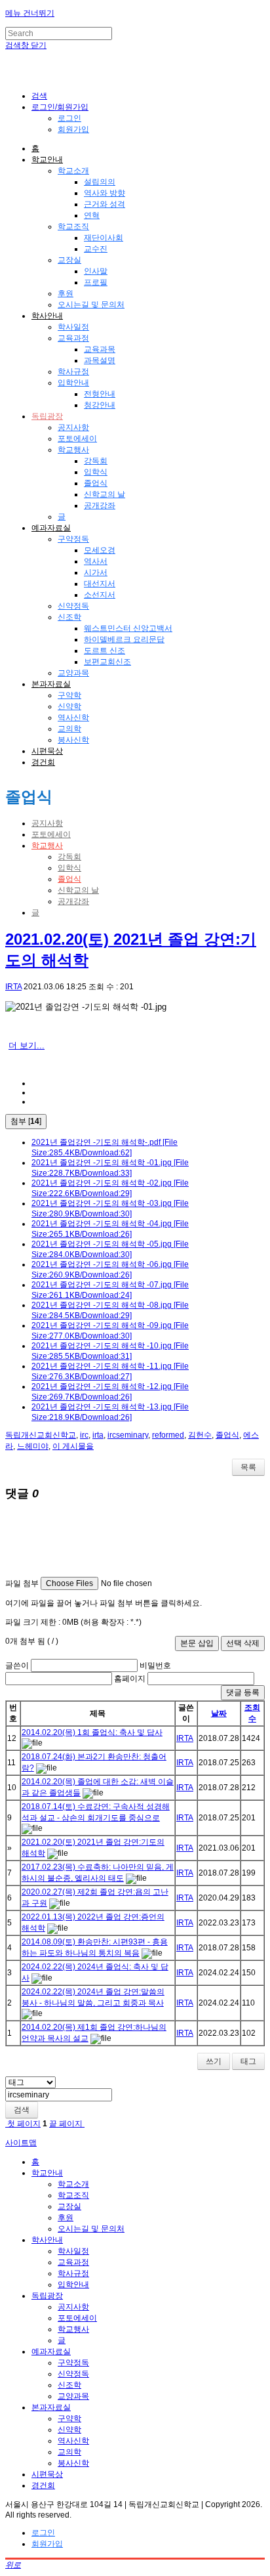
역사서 (96, 561)
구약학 (69, 695)
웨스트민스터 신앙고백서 (128, 628)
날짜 (219, 1713)
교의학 (69, 729)
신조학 (69, 617)
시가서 (96, 572)
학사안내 (47, 316)
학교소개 (73, 171)
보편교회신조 (107, 662)
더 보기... (27, 1045)
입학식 (96, 472)
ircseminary (128, 1435)
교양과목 (73, 673)
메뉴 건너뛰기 (30, 13)
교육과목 (100, 349)
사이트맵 (21, 2143)
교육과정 (73, 338)
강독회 (96, 461)
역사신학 (73, 718)
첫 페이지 (23, 2124)
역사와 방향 (105, 193)
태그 (248, 2061)
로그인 (69, 118)
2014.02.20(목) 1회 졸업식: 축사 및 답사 (92, 1732)
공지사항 (73, 427)
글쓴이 (17, 1665)
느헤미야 (33, 1446)
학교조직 (73, 226)
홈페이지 (130, 1679)
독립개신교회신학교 (41, 1435)
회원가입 (73, 129)
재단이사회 (104, 238)
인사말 (96, 271)
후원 (66, 293)
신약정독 (73, 606)
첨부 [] (26, 1121)
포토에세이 (77, 439)
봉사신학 (73, 740)
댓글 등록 (243, 1692)
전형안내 (100, 394)
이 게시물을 (73, 1446)
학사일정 (73, 327)
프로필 (96, 282)
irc (84, 1435)
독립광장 (47, 416)
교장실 (69, 260)
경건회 (43, 762)
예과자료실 (51, 528)
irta (98, 1435)
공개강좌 (100, 505)
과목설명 (100, 360)
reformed (168, 1435)
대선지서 (100, 584)
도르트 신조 (105, 651)
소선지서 (100, 595)
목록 (248, 1467)
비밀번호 (155, 1665)
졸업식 (96, 483)
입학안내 (73, 383)
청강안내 (100, 405)
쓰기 (214, 2061)
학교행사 (73, 450)
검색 (22, 2110)
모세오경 (100, 550)
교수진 (96, 249)
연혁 (92, 215)
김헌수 (200, 1435)
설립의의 (100, 182)
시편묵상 (47, 751)
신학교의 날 (105, 494)
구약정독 (73, 539)
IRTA (13, 987)
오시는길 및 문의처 (91, 305)
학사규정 (73, 372)
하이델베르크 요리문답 (124, 639)
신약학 (69, 706)
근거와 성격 (105, 204)
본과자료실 (51, 684)
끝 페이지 (67, 2124)
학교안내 (47, 160)
